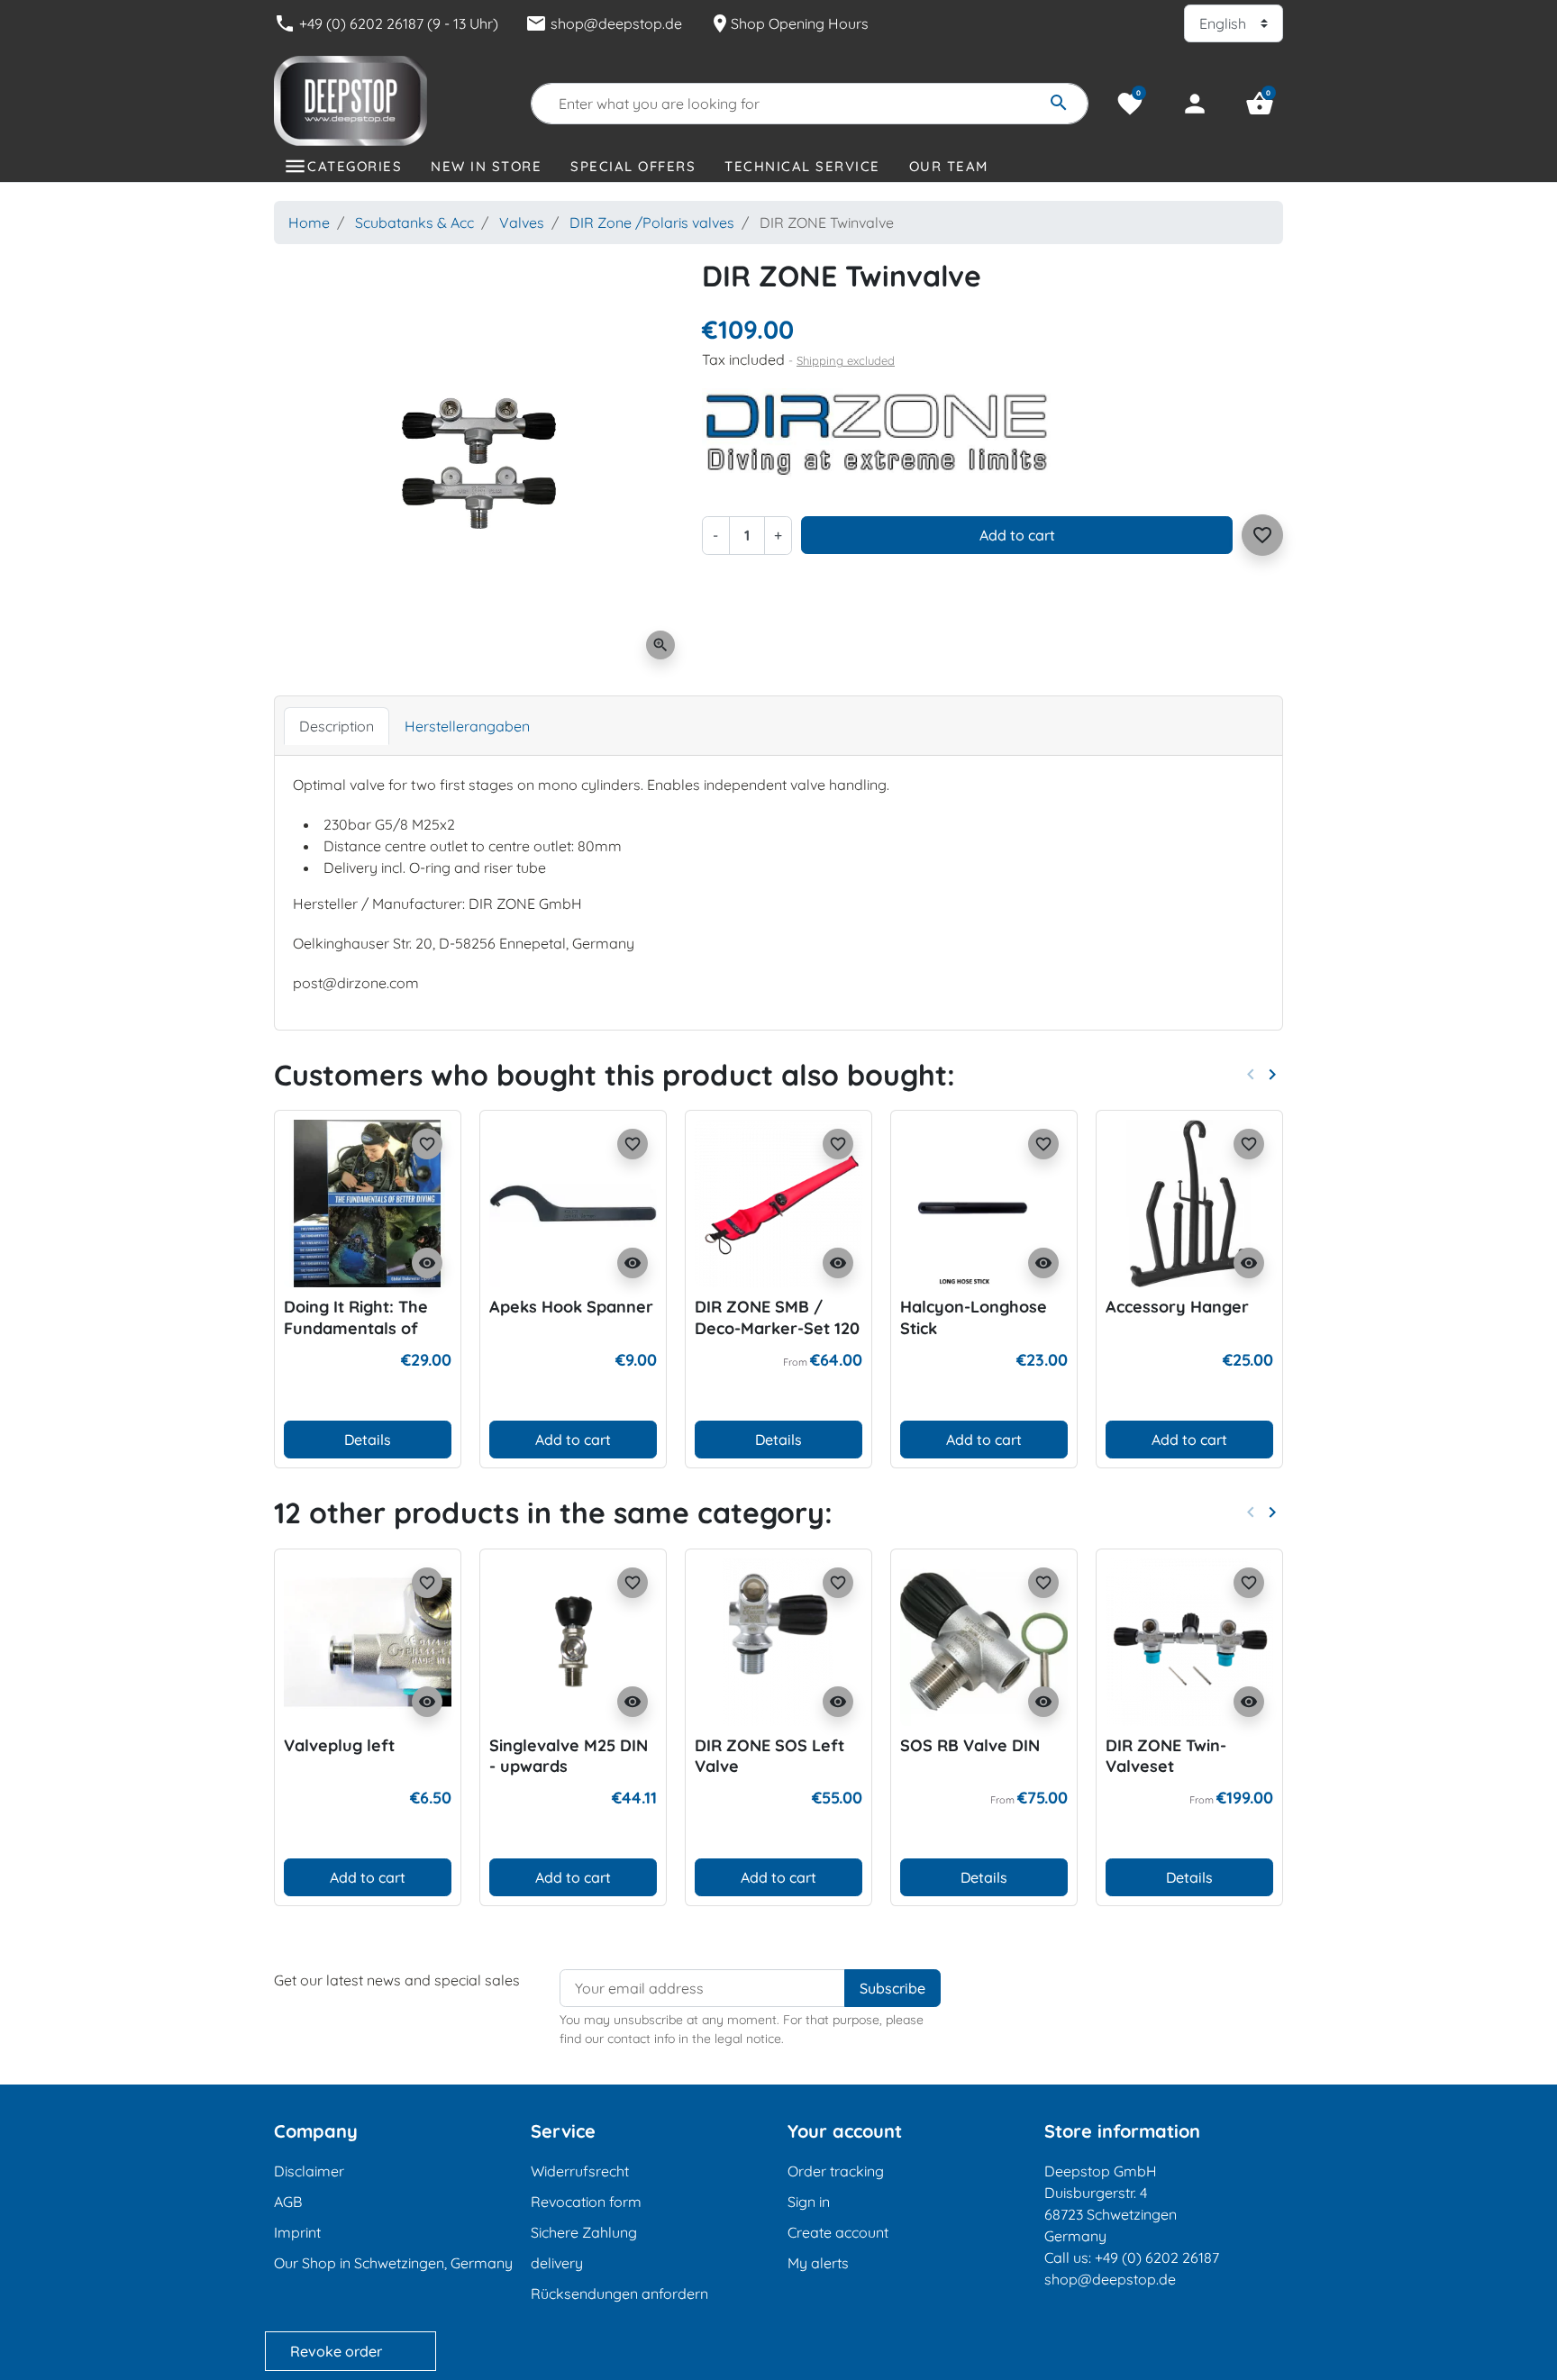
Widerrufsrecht (580, 2171)
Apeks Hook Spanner (571, 1307)
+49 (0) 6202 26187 (1157, 2257)
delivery (557, 2263)
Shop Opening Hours (789, 23)
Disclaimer (309, 2171)
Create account (838, 2232)
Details (368, 1440)
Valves (522, 223)
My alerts (818, 2263)
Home (309, 223)
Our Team (949, 166)
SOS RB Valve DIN (970, 1745)
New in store (486, 166)
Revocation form (586, 2202)
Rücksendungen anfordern (619, 2294)
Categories (355, 166)
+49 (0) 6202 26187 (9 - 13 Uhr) (386, 23)
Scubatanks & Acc (414, 223)
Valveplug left (339, 1745)
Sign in (809, 2202)
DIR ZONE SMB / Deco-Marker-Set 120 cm (777, 1328)
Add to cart (1017, 535)
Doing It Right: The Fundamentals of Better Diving (356, 1328)
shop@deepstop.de (604, 23)
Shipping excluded (846, 360)
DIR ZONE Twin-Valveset (1166, 1756)
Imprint (297, 2232)
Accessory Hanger (1177, 1307)
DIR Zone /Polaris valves (652, 223)
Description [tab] (337, 726)
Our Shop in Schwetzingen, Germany (393, 2263)
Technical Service (802, 166)
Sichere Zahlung (584, 2232)
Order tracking (836, 2171)
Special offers (633, 166)
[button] (1260, 104)
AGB (288, 2202)
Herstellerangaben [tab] (467, 726)
